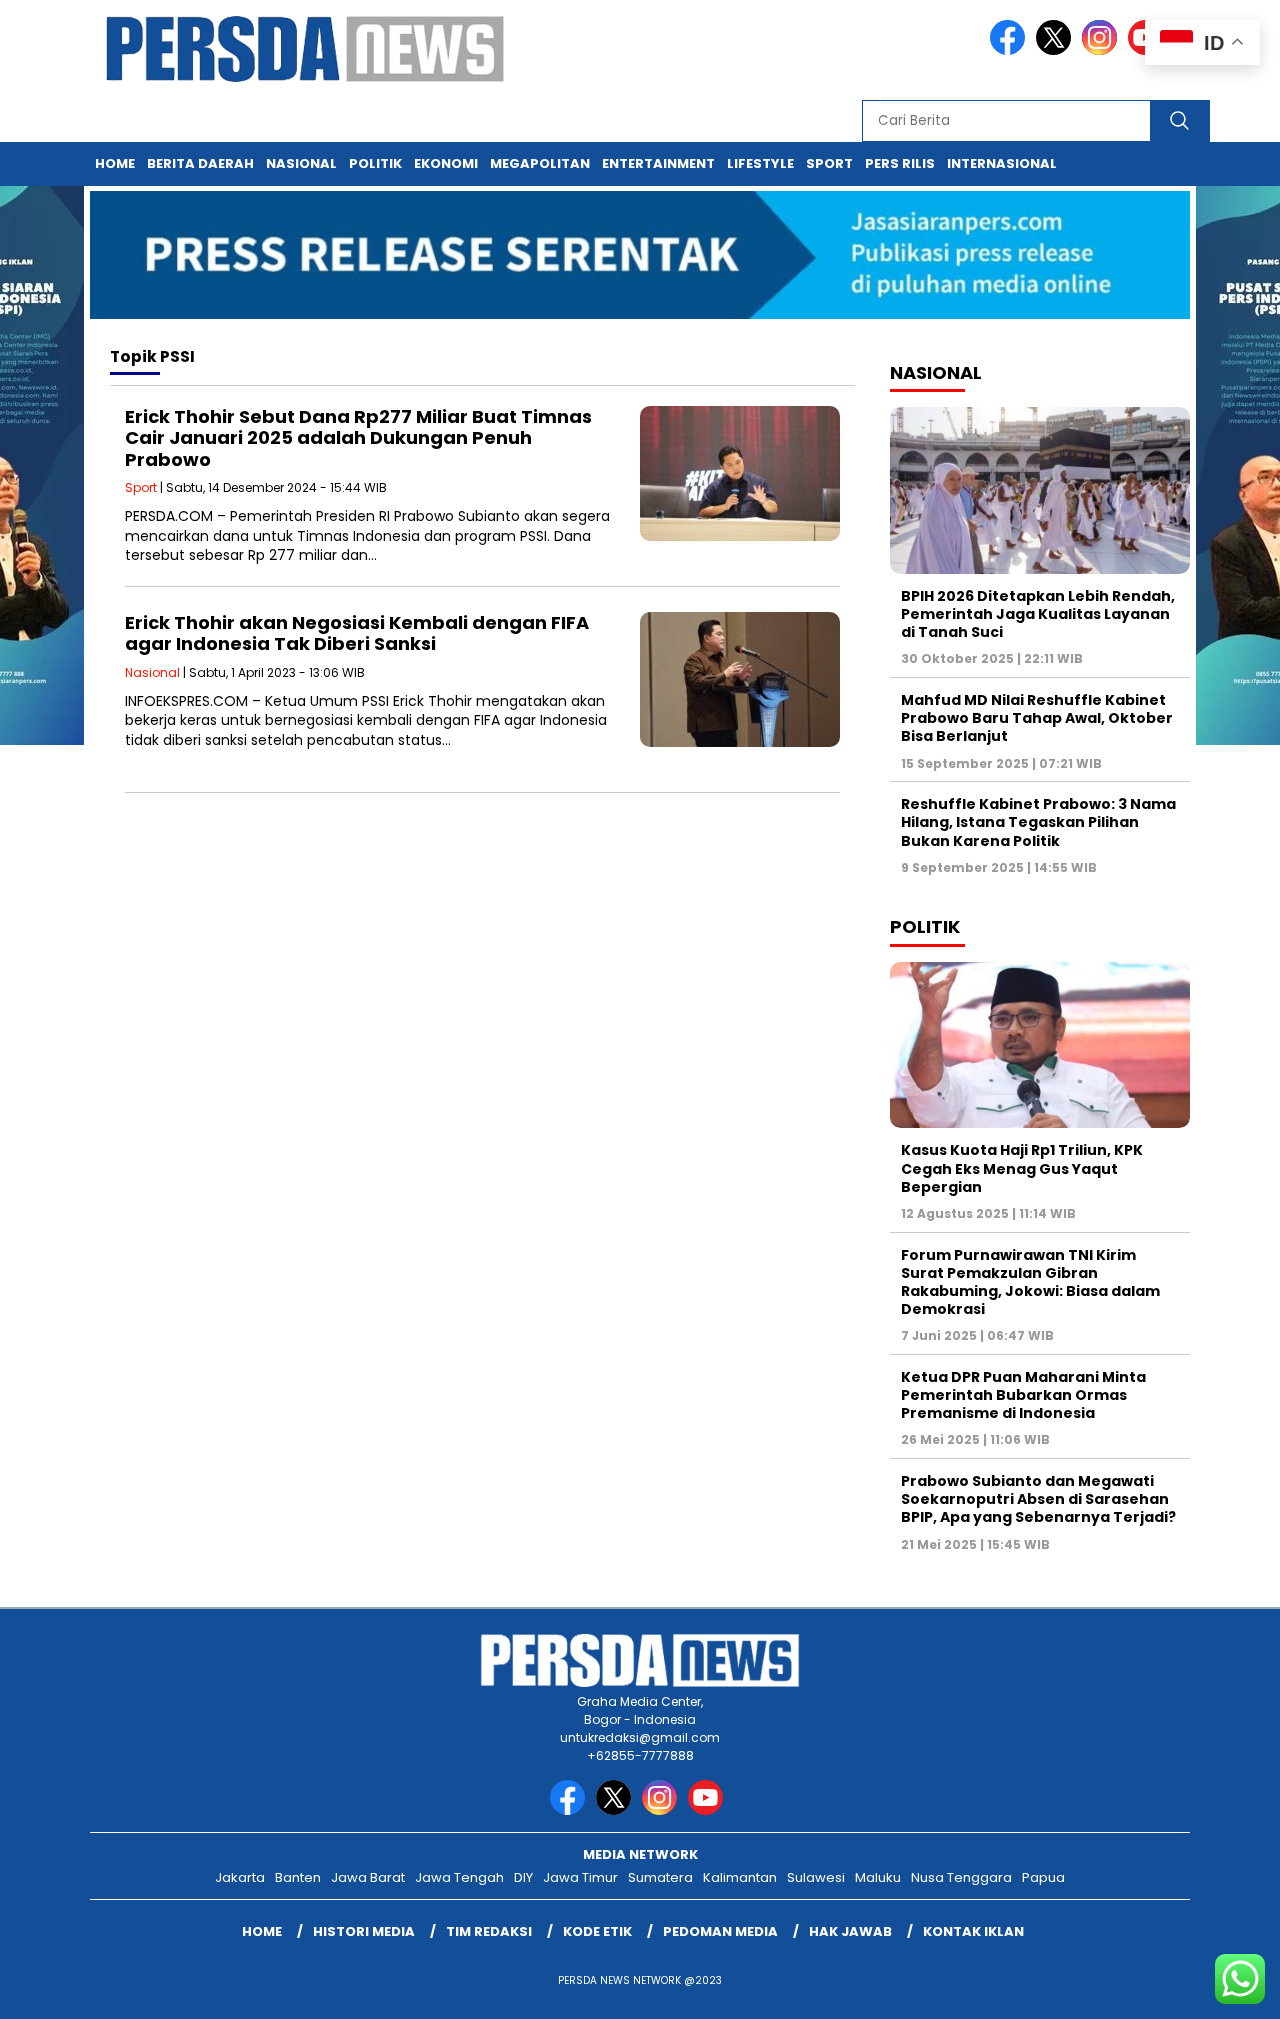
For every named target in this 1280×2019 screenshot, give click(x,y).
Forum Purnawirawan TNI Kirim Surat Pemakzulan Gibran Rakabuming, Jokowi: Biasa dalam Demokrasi (1030, 1282)
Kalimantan (740, 1877)
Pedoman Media (720, 1931)
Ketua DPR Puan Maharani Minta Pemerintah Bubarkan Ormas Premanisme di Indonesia (1023, 1395)
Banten (298, 1877)
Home (115, 163)
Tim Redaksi (489, 1931)
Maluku (878, 1877)
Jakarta (240, 1877)
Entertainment (658, 163)
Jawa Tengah (459, 1877)
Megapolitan (540, 163)
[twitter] (1057, 50)
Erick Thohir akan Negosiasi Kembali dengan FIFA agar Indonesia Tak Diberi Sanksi (357, 633)
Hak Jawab (850, 1931)
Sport (829, 163)
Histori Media (364, 1931)
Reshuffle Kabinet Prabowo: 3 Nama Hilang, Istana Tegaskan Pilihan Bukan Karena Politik (1038, 822)
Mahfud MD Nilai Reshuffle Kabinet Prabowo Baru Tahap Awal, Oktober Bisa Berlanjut (1037, 718)
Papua (1043, 1877)
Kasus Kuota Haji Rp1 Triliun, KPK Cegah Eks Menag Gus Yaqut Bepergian (1022, 1168)
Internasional (1002, 163)
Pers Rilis (900, 163)
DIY (523, 1877)
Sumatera (660, 1877)
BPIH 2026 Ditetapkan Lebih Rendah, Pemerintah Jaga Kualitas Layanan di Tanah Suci (1038, 614)
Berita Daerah (200, 163)
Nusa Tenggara (961, 1877)
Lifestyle (760, 163)
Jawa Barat (368, 1877)
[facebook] (1011, 50)
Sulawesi (816, 1877)
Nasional (301, 163)
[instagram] (1103, 50)
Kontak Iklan (973, 1931)
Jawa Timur (580, 1877)
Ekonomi (446, 163)
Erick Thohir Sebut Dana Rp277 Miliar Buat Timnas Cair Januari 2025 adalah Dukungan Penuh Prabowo (358, 438)
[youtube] (709, 1810)
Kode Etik (597, 1931)
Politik (375, 163)
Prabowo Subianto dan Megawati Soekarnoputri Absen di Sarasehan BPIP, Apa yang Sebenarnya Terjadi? (1038, 1499)
